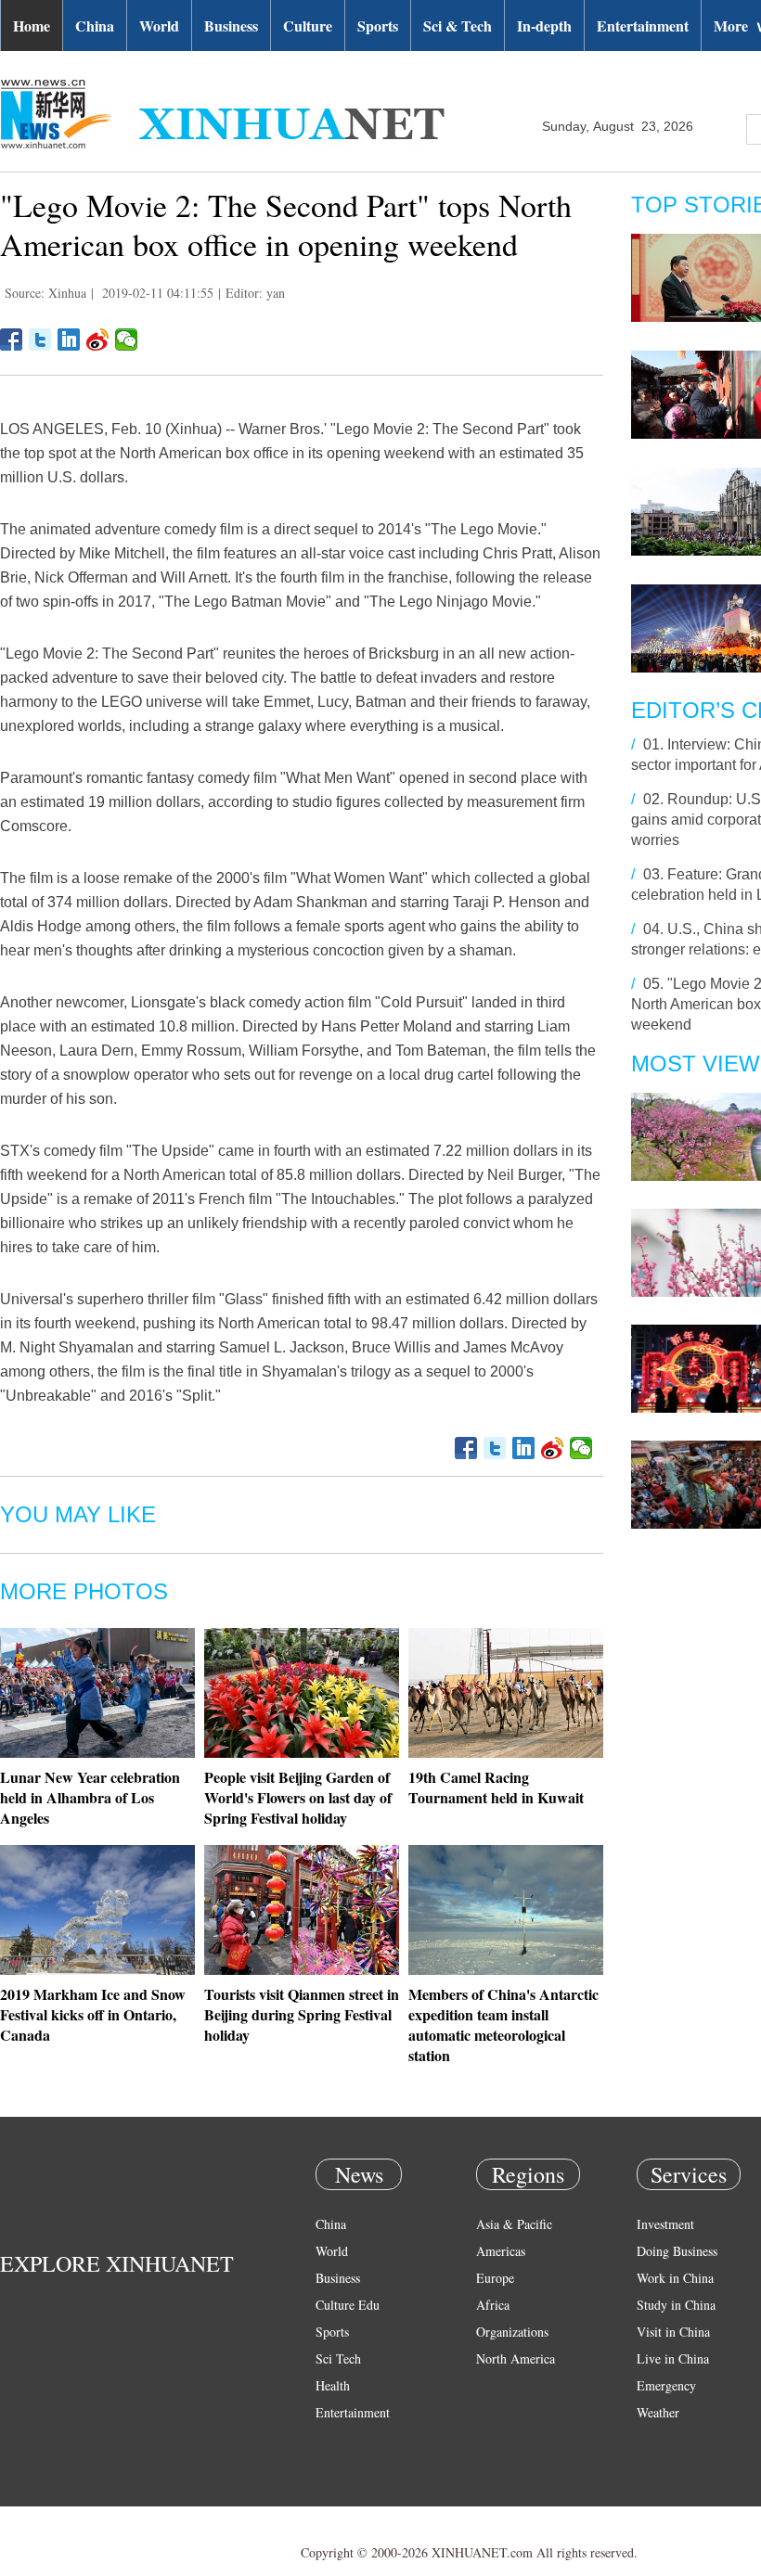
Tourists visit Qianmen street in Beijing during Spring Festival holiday (302, 2014)
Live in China (673, 2358)
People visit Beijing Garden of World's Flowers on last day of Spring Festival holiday (298, 1797)
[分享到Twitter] (40, 340)
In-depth (544, 26)
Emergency (666, 2385)
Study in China (676, 2305)
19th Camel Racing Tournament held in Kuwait (496, 1787)
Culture (308, 26)
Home (32, 26)
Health (333, 2385)
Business (231, 26)
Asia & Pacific (514, 2224)
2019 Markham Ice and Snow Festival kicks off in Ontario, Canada (93, 2014)
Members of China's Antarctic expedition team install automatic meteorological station (503, 2025)
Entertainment (643, 26)
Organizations (512, 2332)
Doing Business (677, 2251)
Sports (378, 26)
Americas (501, 2251)
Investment (665, 2224)
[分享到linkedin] (69, 340)
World (159, 26)
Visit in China (673, 2332)
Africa (493, 2305)
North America (516, 2358)
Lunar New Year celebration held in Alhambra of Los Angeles (90, 1797)
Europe (495, 2278)
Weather (658, 2412)
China (95, 26)
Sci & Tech (458, 26)
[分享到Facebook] (12, 340)
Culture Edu (348, 2305)
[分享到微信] (127, 340)
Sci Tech (338, 2358)
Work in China (675, 2278)
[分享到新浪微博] (98, 340)
